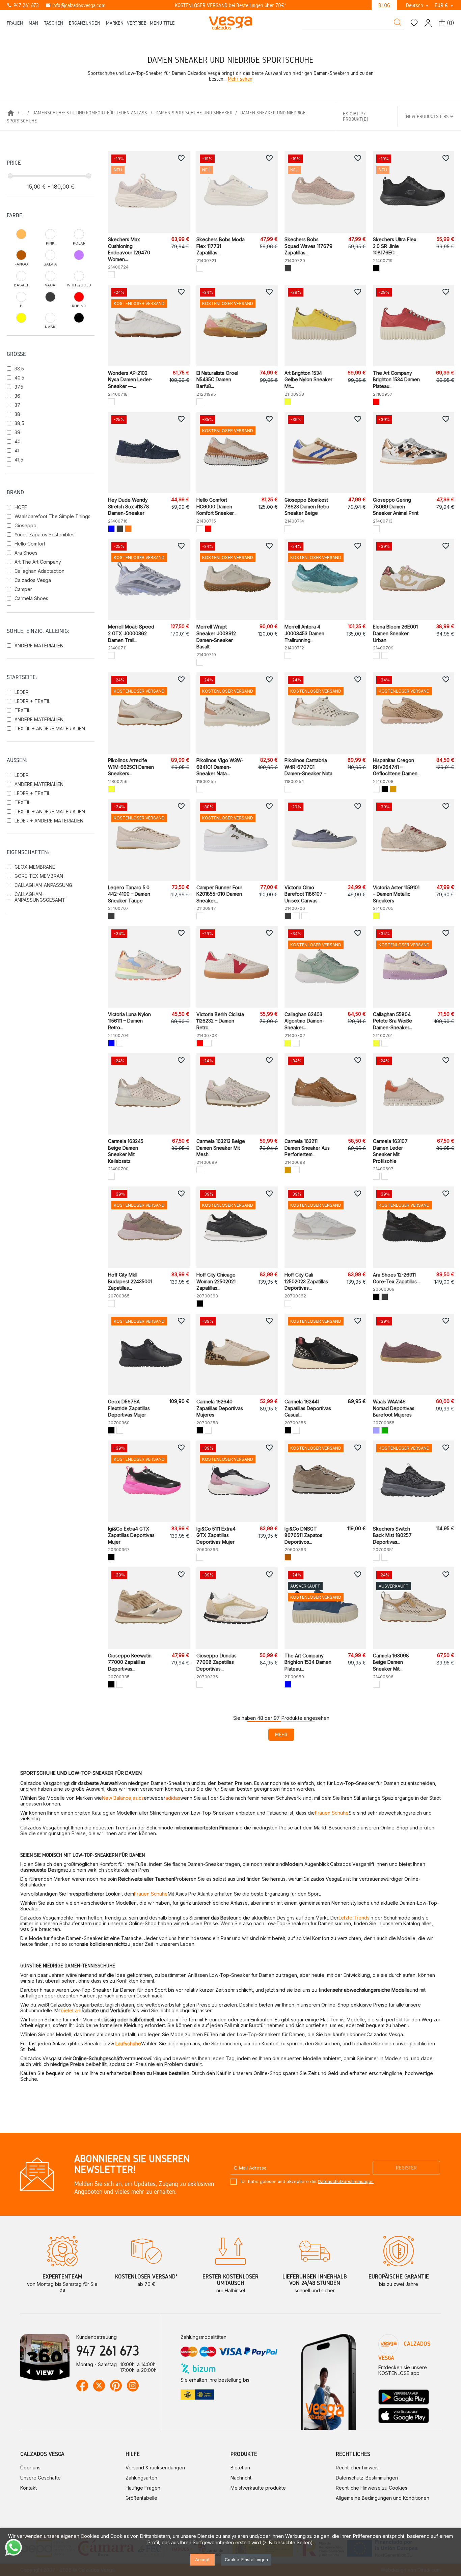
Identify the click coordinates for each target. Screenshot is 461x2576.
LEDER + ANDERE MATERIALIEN (49, 821)
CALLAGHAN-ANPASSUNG (43, 885)
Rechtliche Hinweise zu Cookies (372, 2488)
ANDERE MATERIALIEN (39, 646)
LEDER (22, 692)
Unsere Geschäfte (40, 2478)
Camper (23, 589)
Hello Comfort (30, 544)
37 (17, 405)
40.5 (19, 378)
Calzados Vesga (33, 580)
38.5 (19, 369)
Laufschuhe (128, 2043)
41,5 (19, 460)
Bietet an (240, 2468)
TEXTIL (22, 710)
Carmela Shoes (31, 598)
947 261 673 (23, 5)
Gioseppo (25, 525)
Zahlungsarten (141, 2478)
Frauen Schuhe (332, 1813)
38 (17, 414)
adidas (173, 1798)
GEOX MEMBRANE (35, 867)
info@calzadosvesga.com (75, 5)
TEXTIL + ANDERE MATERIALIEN (50, 729)
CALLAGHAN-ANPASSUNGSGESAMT (40, 897)
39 (17, 432)
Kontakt (29, 2488)
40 (18, 441)
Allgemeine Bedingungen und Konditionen (383, 2498)
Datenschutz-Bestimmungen (367, 2478)
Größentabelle (141, 2498)
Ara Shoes (26, 553)
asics (138, 1798)
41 (17, 451)
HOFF (21, 507)
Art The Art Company (38, 562)
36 (17, 396)
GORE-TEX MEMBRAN (39, 876)
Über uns (30, 2468)
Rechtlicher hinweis (357, 2468)
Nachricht (241, 2478)
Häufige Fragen (143, 2488)
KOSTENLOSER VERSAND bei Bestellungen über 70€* (231, 5)
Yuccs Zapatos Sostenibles (45, 535)
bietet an (71, 2010)
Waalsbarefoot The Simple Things (52, 516)
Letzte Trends (354, 1918)
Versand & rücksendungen (155, 2468)
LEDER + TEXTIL (32, 701)
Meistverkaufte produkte (258, 2488)
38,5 (19, 423)
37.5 (19, 387)
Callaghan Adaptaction (39, 571)
